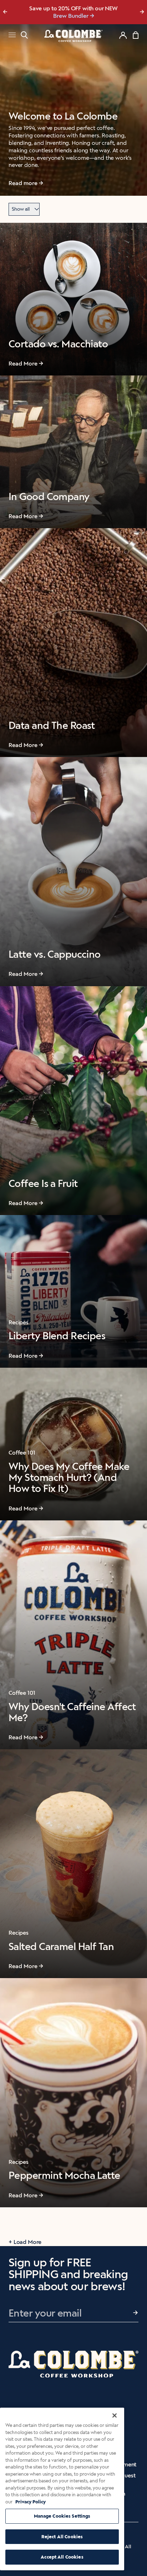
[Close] (115, 2415)
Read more (23, 183)
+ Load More (25, 2242)
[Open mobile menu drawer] (12, 36)
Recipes (19, 1322)
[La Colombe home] (73, 36)
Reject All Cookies (62, 2537)
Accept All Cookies (62, 2557)
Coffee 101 (22, 1453)
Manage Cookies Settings (62, 2516)
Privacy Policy (31, 2502)
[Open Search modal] (24, 35)
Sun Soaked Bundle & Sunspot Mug (71, 16)
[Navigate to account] (123, 35)
